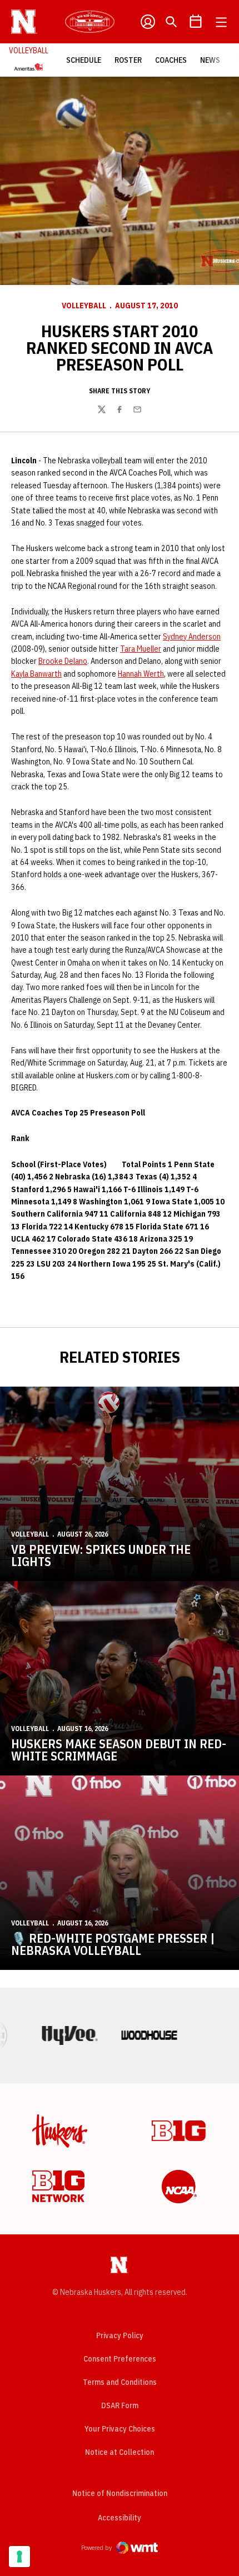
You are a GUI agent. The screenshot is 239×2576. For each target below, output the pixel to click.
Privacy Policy (120, 2335)
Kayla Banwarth (36, 674)
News (210, 60)
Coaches (171, 60)
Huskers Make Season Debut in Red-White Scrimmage (119, 1750)
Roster (128, 60)
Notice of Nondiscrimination (120, 2493)
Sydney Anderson (192, 637)
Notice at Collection (120, 2452)
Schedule (84, 60)
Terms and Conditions (120, 2382)
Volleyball (84, 306)
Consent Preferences (120, 2359)
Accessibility (120, 2517)
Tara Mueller (141, 649)
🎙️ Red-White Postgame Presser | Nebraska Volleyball (113, 1944)
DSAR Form (120, 2405)
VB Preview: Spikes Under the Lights (101, 1555)
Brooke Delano (63, 661)
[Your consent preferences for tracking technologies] (19, 2557)
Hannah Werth (141, 674)
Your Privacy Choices (120, 2429)
